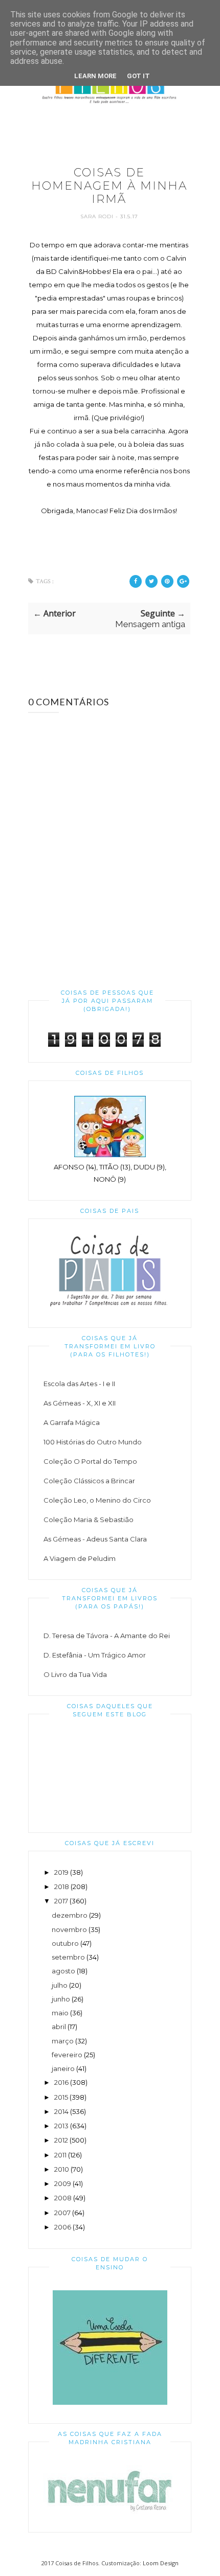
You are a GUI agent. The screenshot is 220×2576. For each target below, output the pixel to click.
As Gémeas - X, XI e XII (80, 1403)
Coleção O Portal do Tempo (90, 1461)
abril (59, 2027)
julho (60, 1985)
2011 (60, 2155)
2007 (62, 2213)
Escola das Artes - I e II (79, 1384)
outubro (65, 1943)
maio (60, 2013)
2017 (61, 1901)
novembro (69, 1929)
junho (61, 1999)
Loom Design (161, 2563)
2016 (61, 2082)
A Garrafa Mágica (72, 1422)
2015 (61, 2097)
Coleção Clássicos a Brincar (89, 1481)
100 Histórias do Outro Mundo (93, 1442)
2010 (62, 2169)
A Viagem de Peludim (80, 1558)
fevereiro (67, 2055)
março (63, 2041)
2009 (63, 2183)
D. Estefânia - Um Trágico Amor (95, 1655)
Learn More (95, 76)
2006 (63, 2227)
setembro (68, 1957)
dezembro (70, 1915)
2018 (62, 1887)
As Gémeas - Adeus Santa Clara (95, 1539)
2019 (61, 1872)
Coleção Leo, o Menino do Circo (97, 1500)
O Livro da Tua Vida (75, 1674)
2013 (61, 2126)
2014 (61, 2111)
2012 (61, 2140)
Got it (138, 76)
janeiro (63, 2068)
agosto (63, 1971)
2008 (63, 2198)
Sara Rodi (98, 216)
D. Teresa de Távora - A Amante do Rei (107, 1636)
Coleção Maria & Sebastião (89, 1520)
